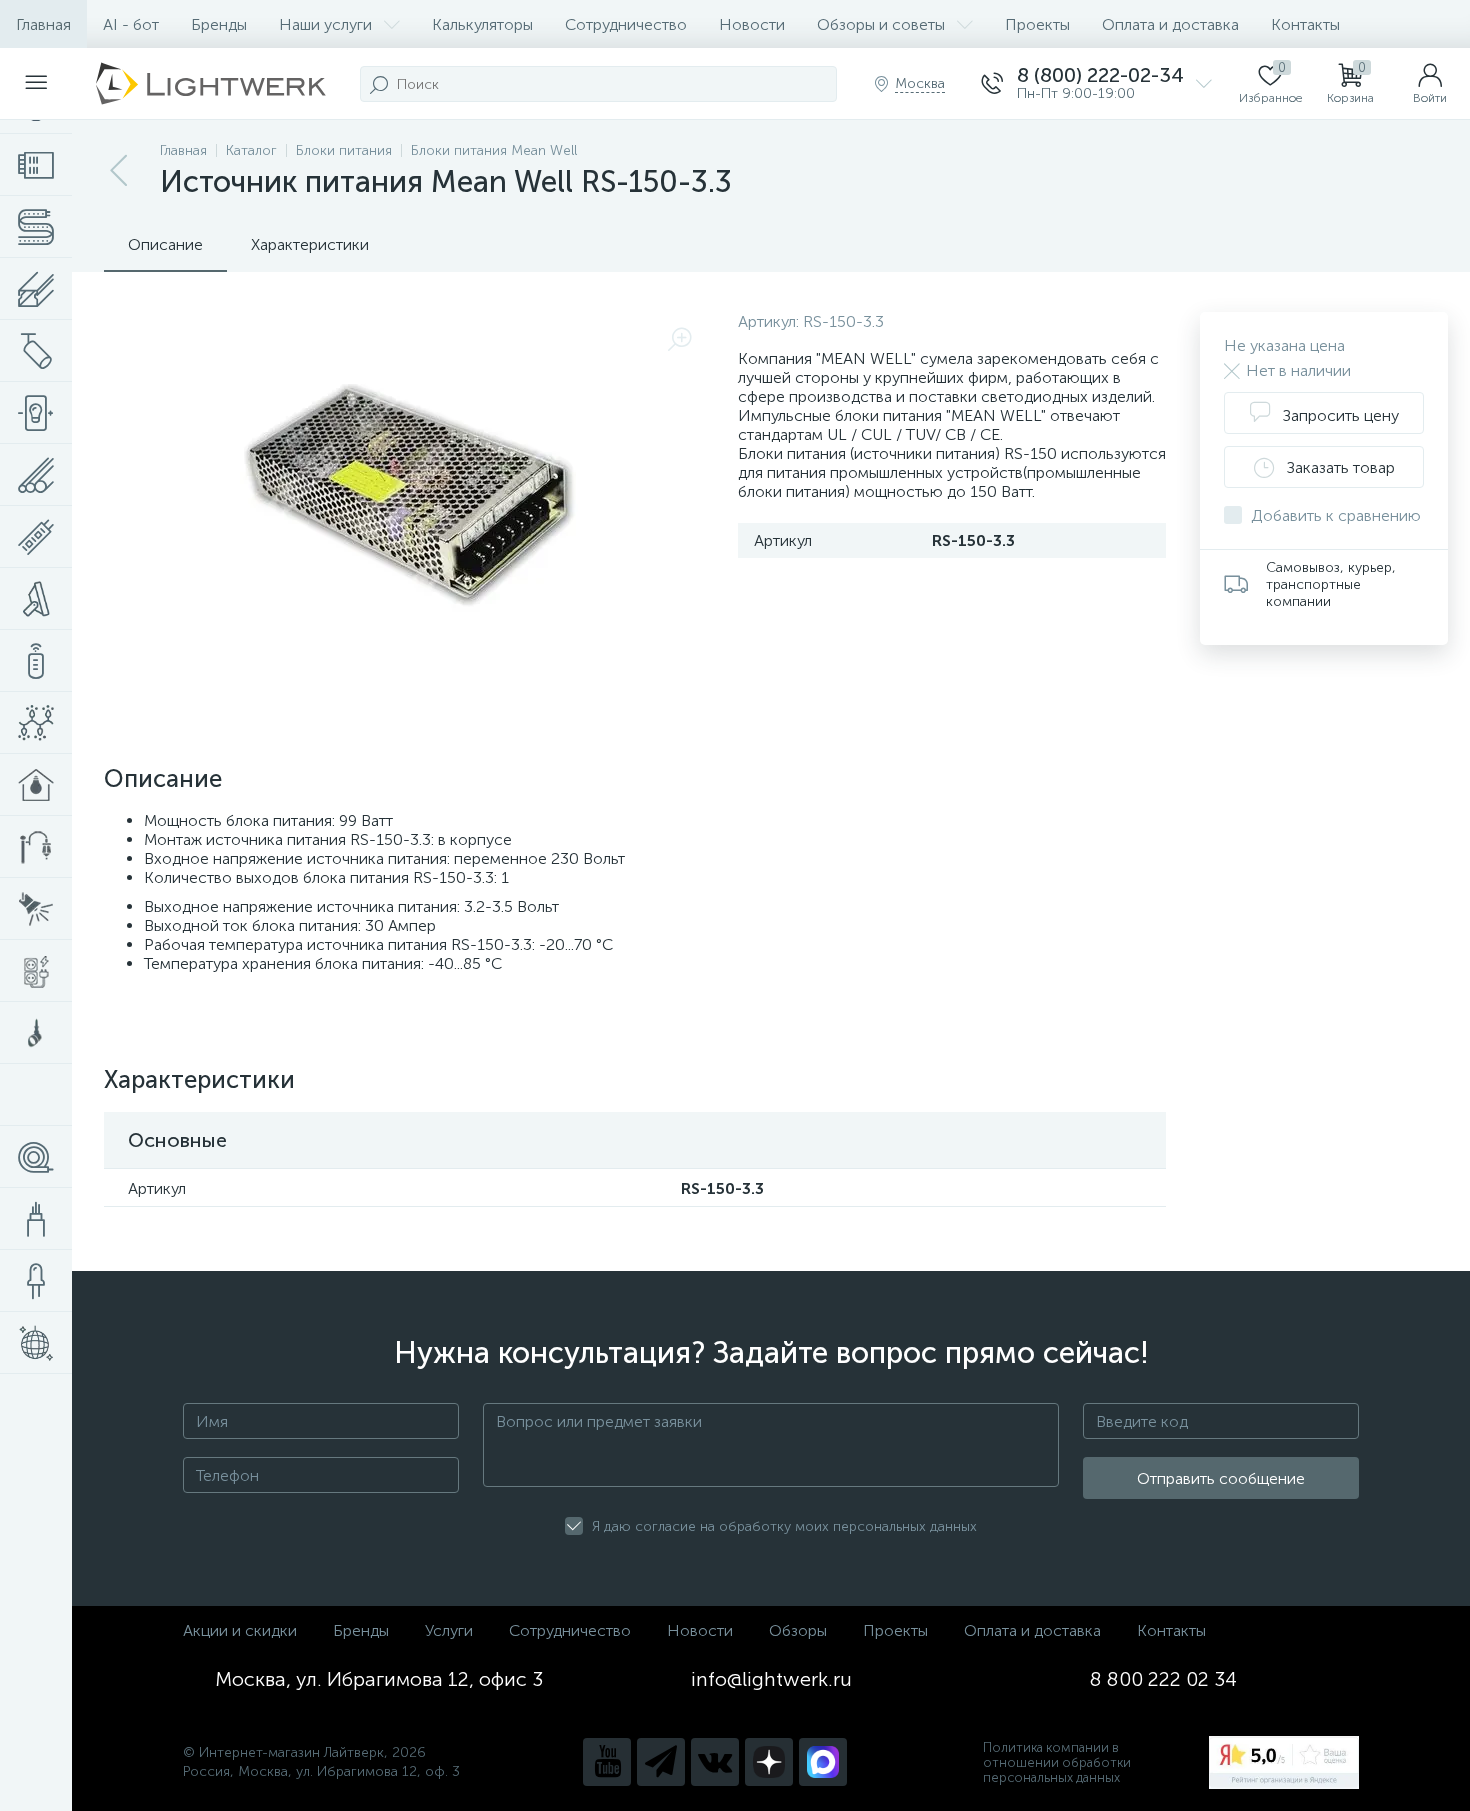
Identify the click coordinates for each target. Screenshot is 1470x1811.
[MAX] (823, 1762)
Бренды (219, 24)
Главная (43, 24)
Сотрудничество (626, 24)
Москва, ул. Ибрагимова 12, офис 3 (379, 1679)
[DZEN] (769, 1762)
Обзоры (798, 1630)
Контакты (1305, 24)
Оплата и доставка (1170, 24)
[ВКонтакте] (715, 1762)
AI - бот (131, 24)
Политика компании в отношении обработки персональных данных (1057, 1762)
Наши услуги (325, 24)
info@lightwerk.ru (771, 1679)
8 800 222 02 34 (1163, 1679)
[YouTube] (607, 1762)
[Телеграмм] (661, 1762)
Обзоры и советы (881, 24)
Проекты (1037, 24)
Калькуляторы (482, 24)
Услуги (449, 1630)
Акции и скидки (240, 1630)
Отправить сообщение (1221, 1478)
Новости (752, 24)
